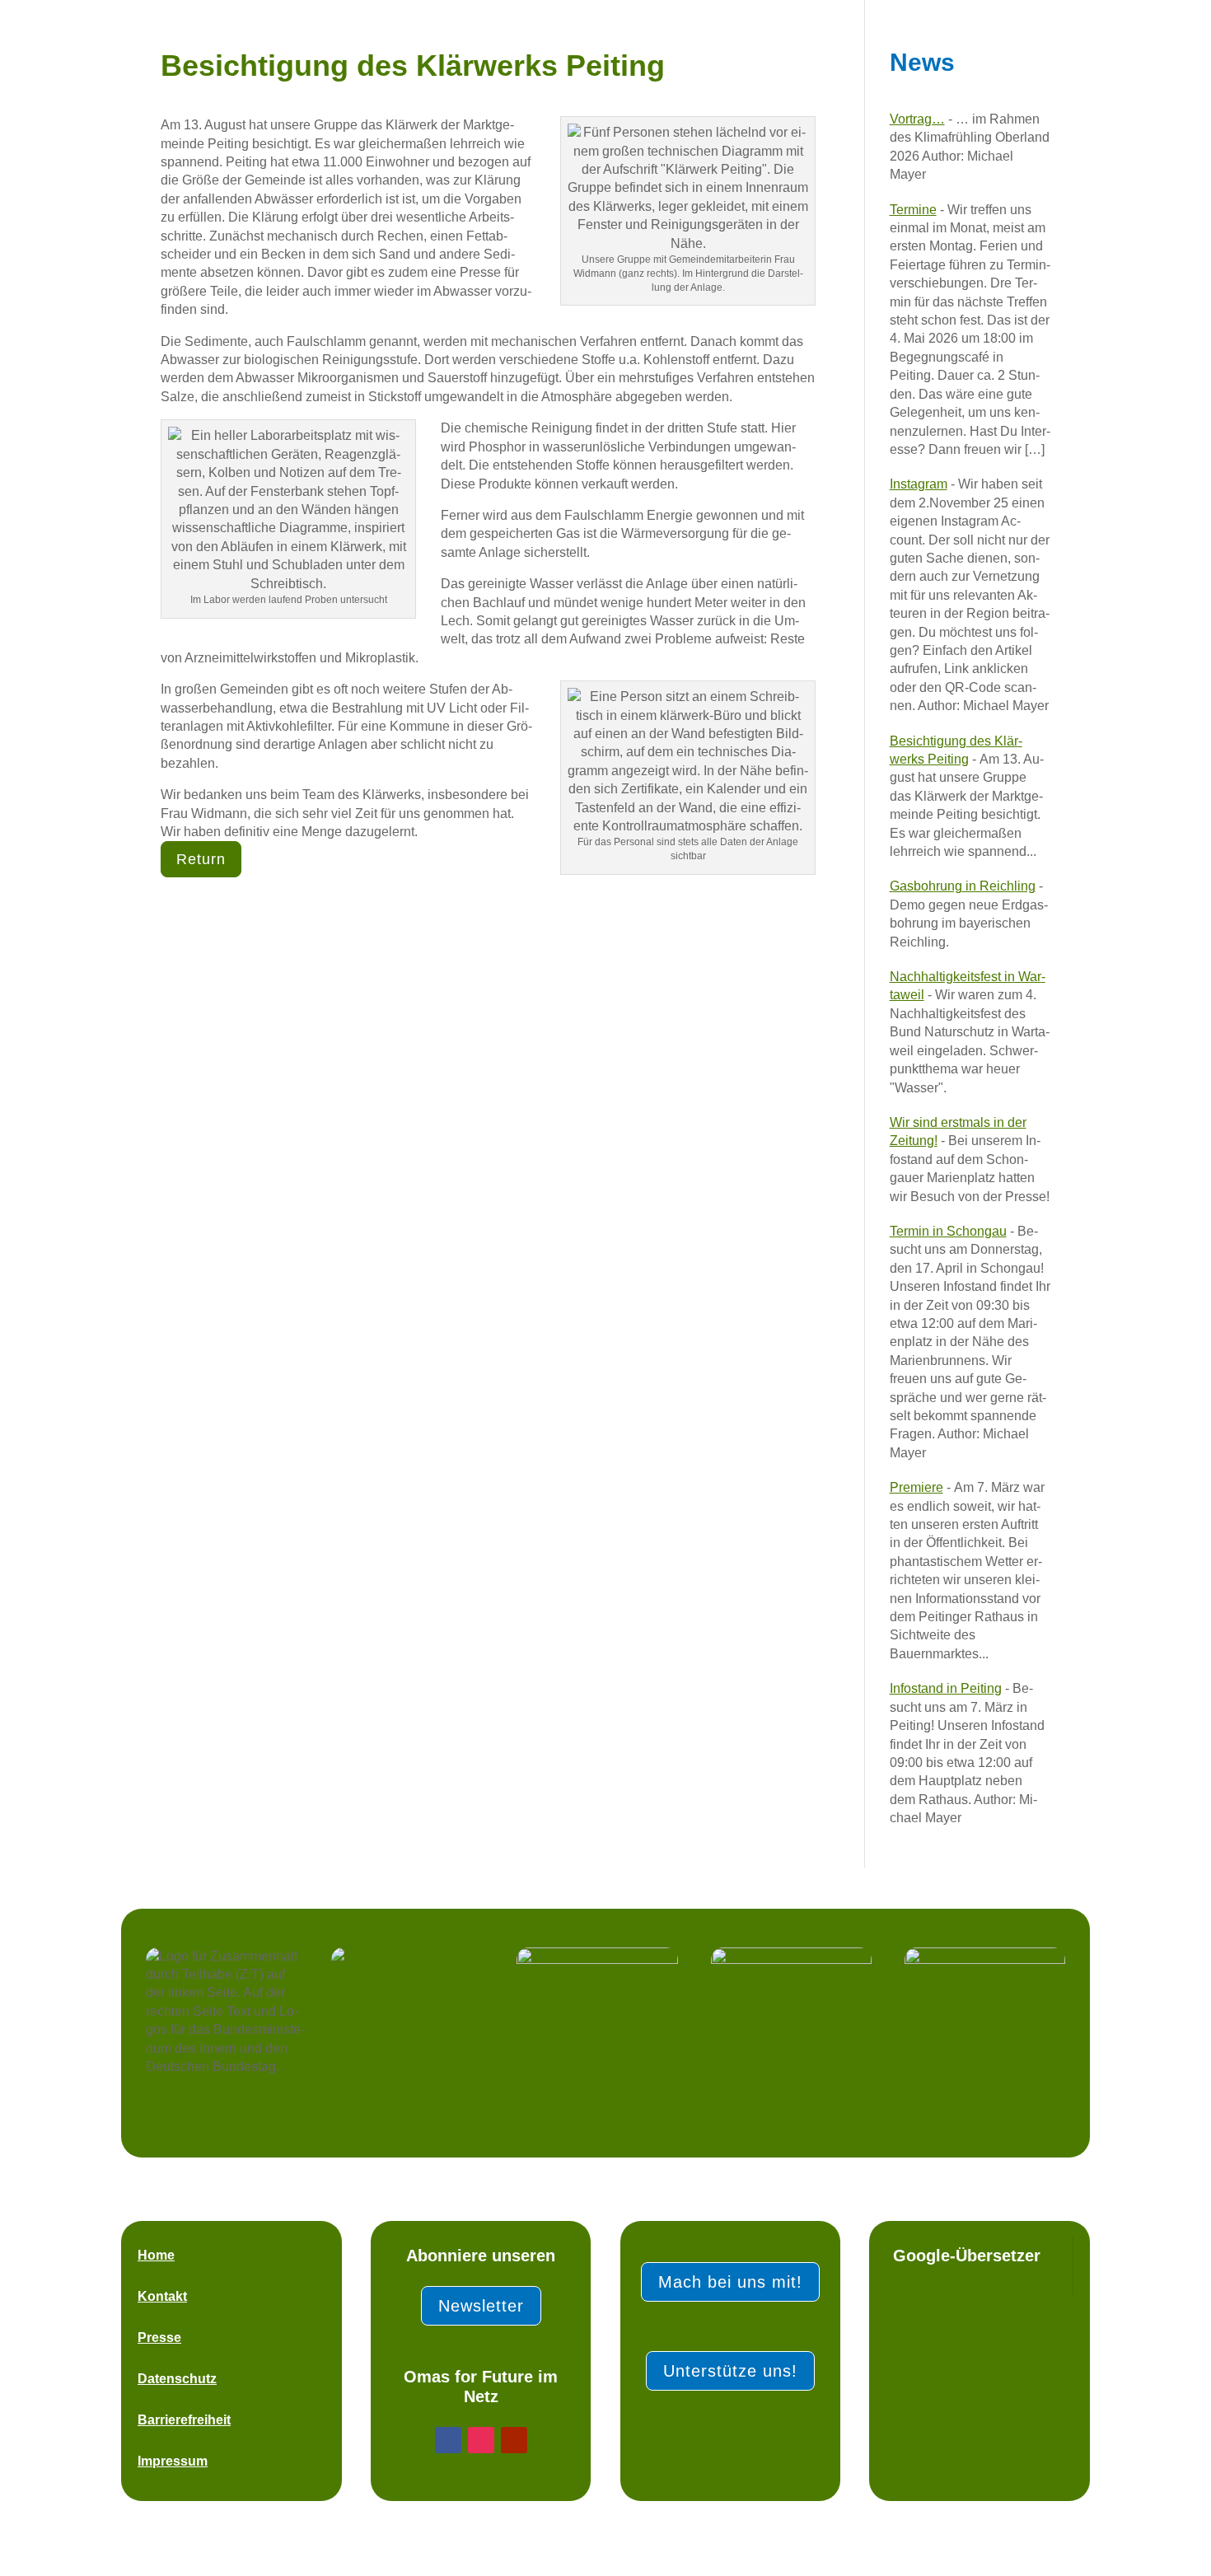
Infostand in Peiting (946, 1688)
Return (201, 859)
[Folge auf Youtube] (514, 2440)
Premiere (916, 1487)
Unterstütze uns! (730, 2371)
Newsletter (481, 2306)
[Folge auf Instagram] (481, 2440)
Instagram (919, 484)
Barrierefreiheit (184, 2420)
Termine (913, 210)
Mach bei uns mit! (730, 2282)
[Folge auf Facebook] (448, 2440)
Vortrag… (917, 119)
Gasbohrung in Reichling (963, 886)
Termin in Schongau (948, 1231)
